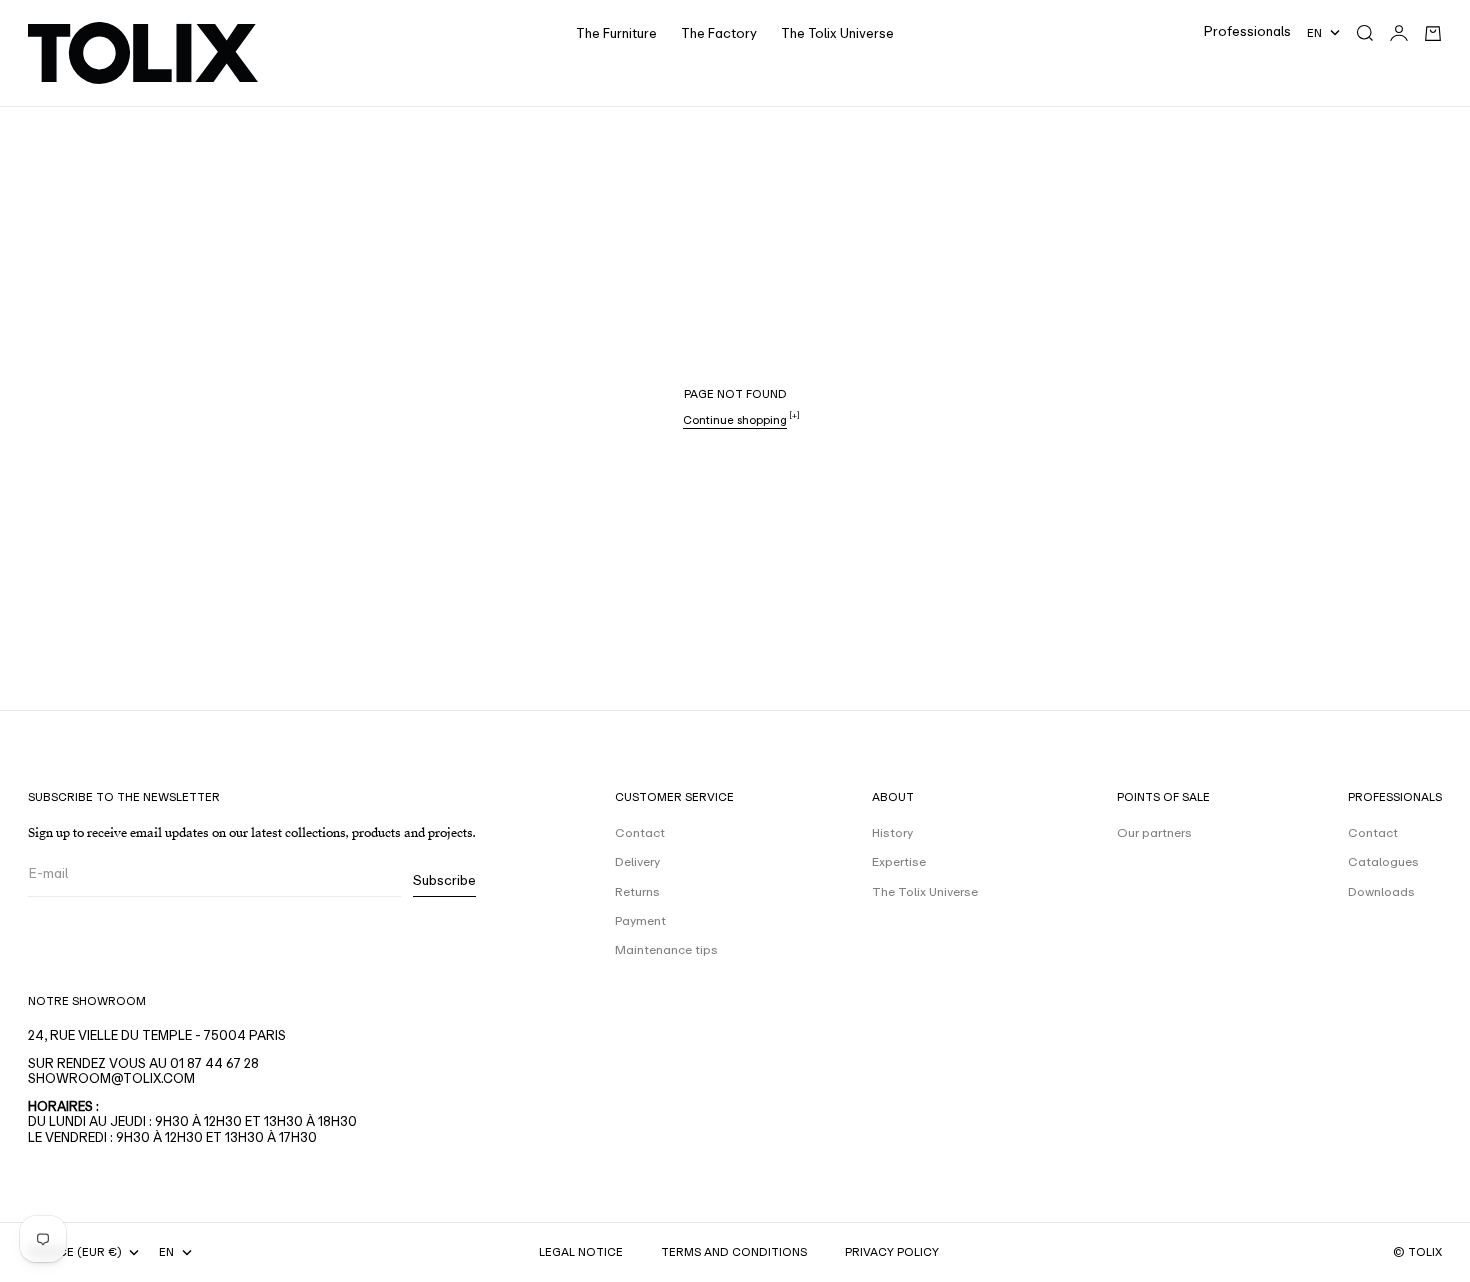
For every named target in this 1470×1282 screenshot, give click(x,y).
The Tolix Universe (837, 33)
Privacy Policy (892, 1252)
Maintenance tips (666, 950)
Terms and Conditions (734, 1252)
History (892, 833)
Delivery (637, 862)
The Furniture (616, 33)
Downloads (1381, 892)
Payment (640, 921)
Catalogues (1383, 862)
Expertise (899, 862)
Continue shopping (735, 420)
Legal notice (581, 1252)
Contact (640, 833)
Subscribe (444, 880)
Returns (637, 892)
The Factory (719, 33)
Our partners (1154, 833)
